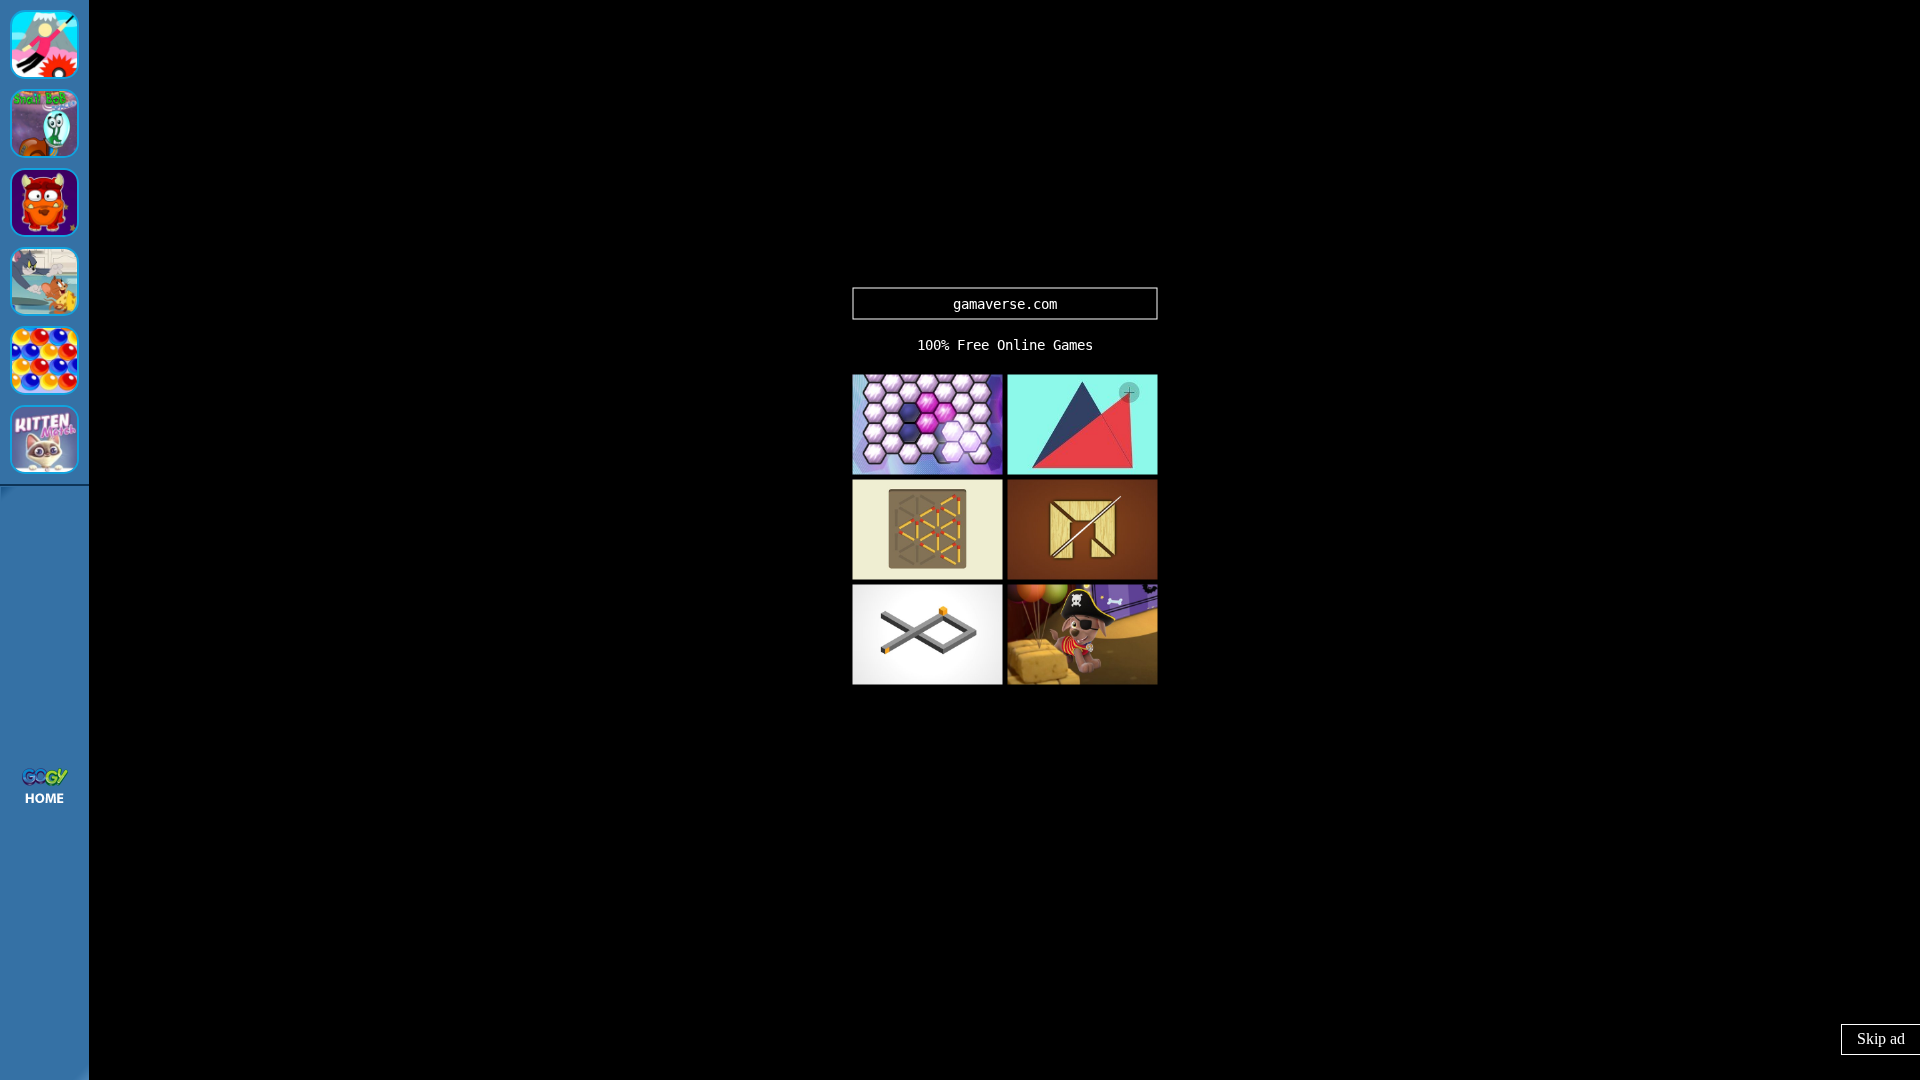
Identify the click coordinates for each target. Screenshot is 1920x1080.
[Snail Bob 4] (44, 123)
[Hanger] (44, 44)
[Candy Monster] (44, 202)
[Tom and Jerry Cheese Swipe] (44, 281)
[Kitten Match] (44, 439)
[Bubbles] (44, 360)
